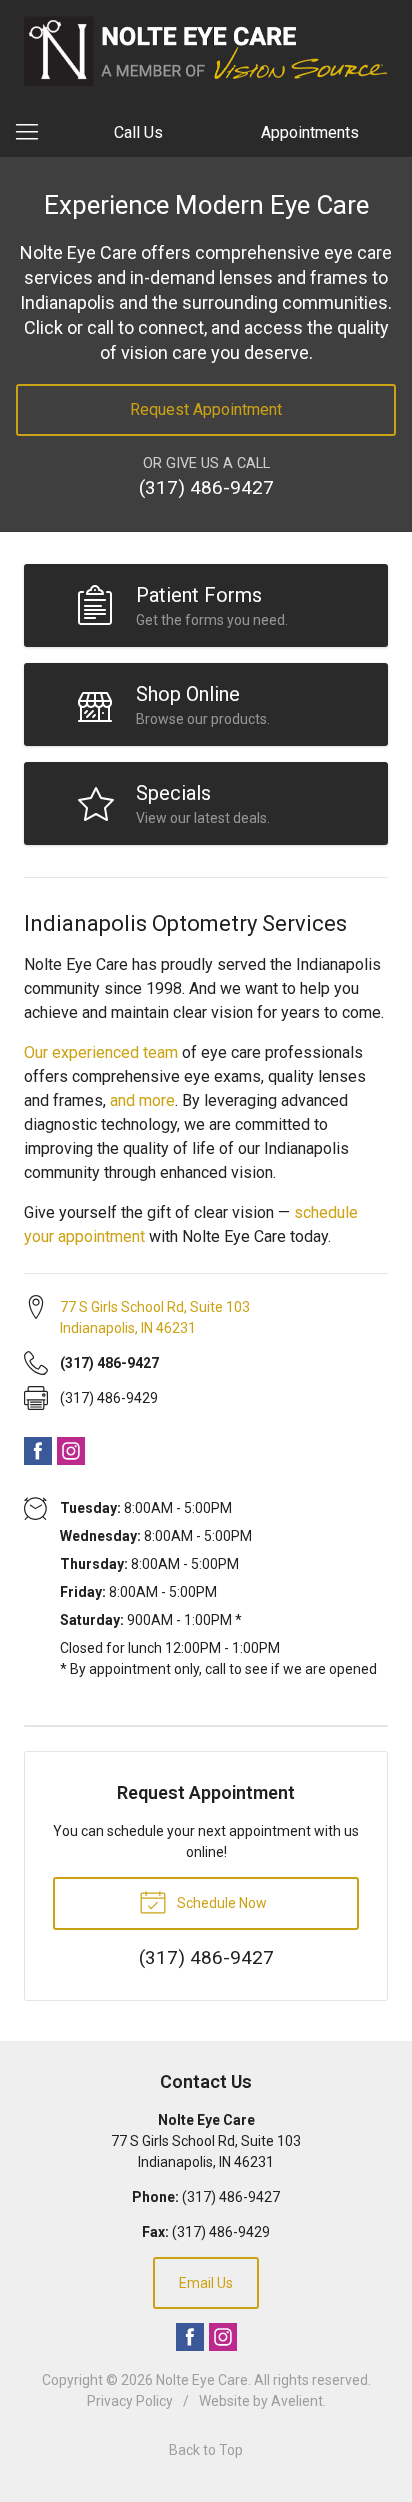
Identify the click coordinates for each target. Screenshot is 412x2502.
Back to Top (206, 2450)
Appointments (310, 132)
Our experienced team (101, 1052)
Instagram (71, 1451)
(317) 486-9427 (206, 487)
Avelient (297, 2401)
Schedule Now (220, 1903)
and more (142, 1100)
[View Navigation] (34, 133)
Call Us (138, 132)
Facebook (38, 1451)
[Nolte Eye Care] (206, 51)
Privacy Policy (130, 2401)
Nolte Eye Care (202, 2380)
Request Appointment (206, 409)
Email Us (206, 2283)
